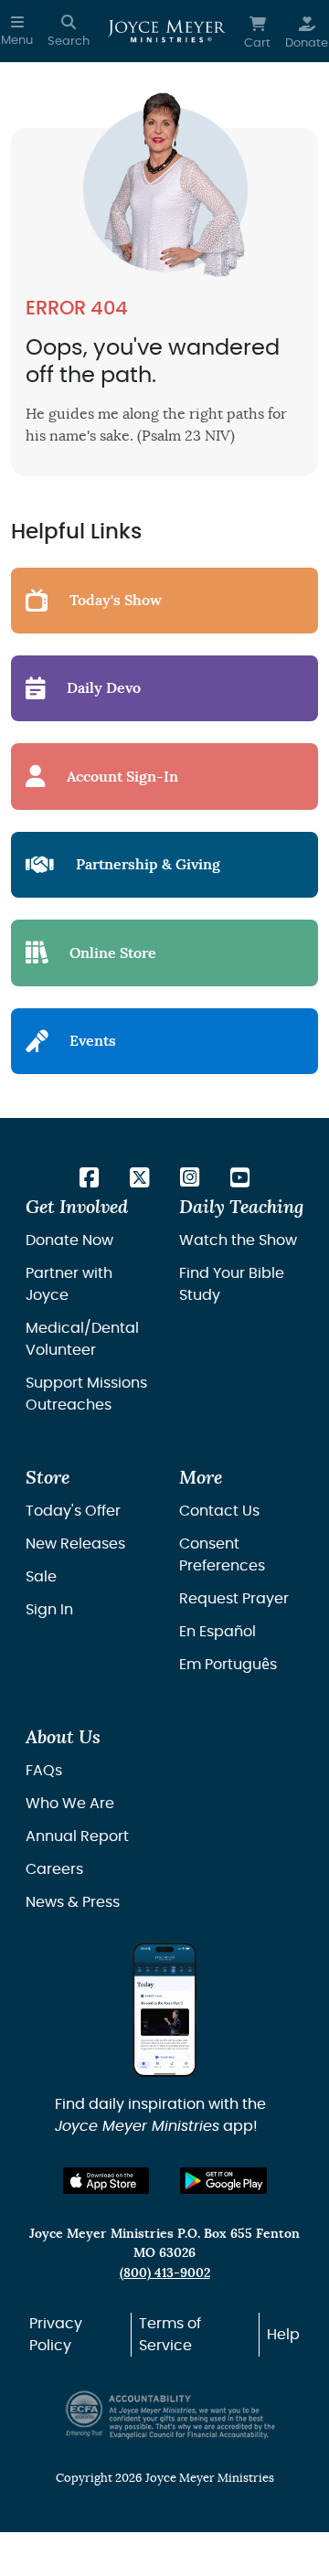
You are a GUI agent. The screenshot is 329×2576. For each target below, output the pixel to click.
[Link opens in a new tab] (89, 1179)
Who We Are (70, 1804)
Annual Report (77, 1836)
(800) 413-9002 (165, 2273)
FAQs (44, 1771)
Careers (54, 1869)
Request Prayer (234, 1599)
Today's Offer (73, 1511)
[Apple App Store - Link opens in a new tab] (106, 2181)
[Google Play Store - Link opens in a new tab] (223, 2181)
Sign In (49, 1610)
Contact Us (219, 1511)
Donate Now (69, 1240)
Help (283, 2335)
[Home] (167, 31)
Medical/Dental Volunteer (82, 1339)
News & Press (73, 1902)
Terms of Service (170, 2335)
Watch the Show (238, 1240)
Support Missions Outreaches (86, 1394)
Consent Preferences (222, 1555)
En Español (218, 1632)
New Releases (75, 1544)
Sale (41, 1577)
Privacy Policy (56, 2335)
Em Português (228, 1665)
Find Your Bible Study (232, 1284)
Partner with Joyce (69, 1284)
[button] (17, 31)
